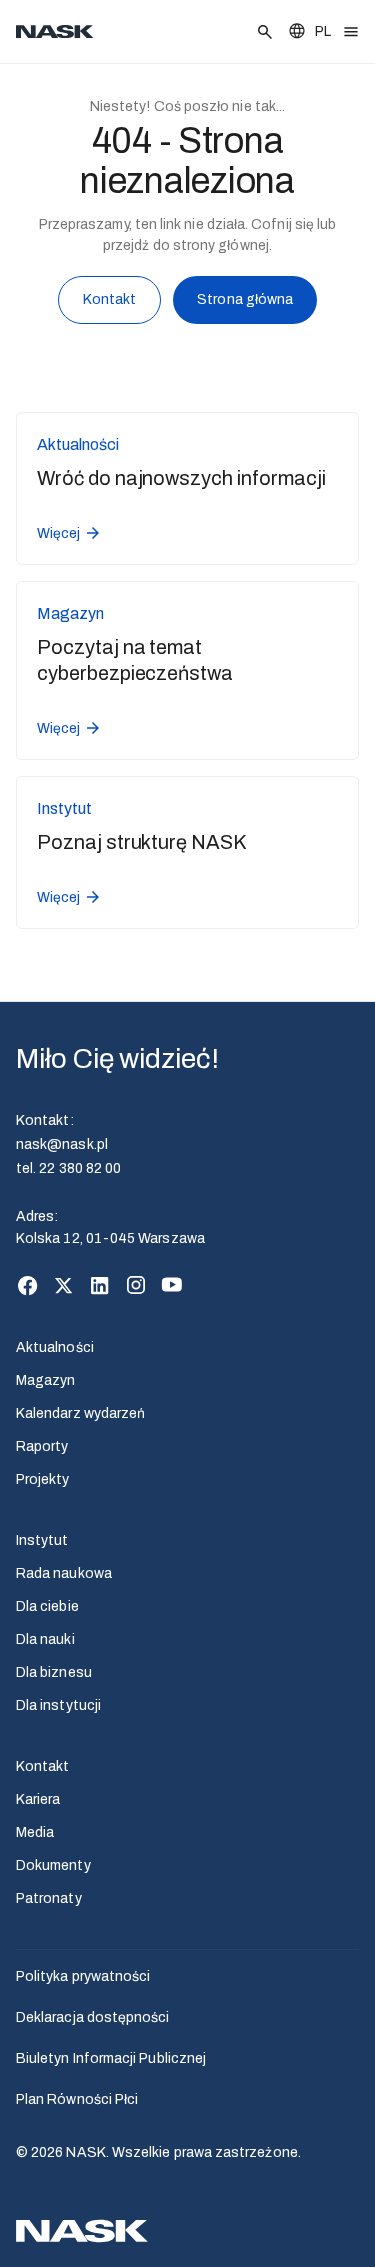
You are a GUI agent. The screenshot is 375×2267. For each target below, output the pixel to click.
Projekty (43, 1479)
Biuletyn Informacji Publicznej (111, 2058)
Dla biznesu (54, 1672)
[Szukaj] (265, 32)
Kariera (38, 1799)
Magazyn (46, 1380)
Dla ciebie (47, 1606)
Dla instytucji (58, 1705)
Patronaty (49, 1898)
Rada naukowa (64, 1573)
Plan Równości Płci (77, 2099)
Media (35, 1832)
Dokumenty (53, 1865)
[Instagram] (136, 1285)
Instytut (42, 1540)
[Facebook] (28, 1285)
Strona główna (245, 299)
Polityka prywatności (83, 1976)
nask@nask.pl (62, 1144)
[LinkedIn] (100, 1285)
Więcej (58, 533)
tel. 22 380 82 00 (68, 1168)
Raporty (42, 1446)
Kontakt (110, 299)
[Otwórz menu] (351, 32)
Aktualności (55, 1347)
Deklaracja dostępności (93, 2017)
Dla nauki (45, 1639)
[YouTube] (172, 1285)
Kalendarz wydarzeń (80, 1413)
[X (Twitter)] (64, 1285)
